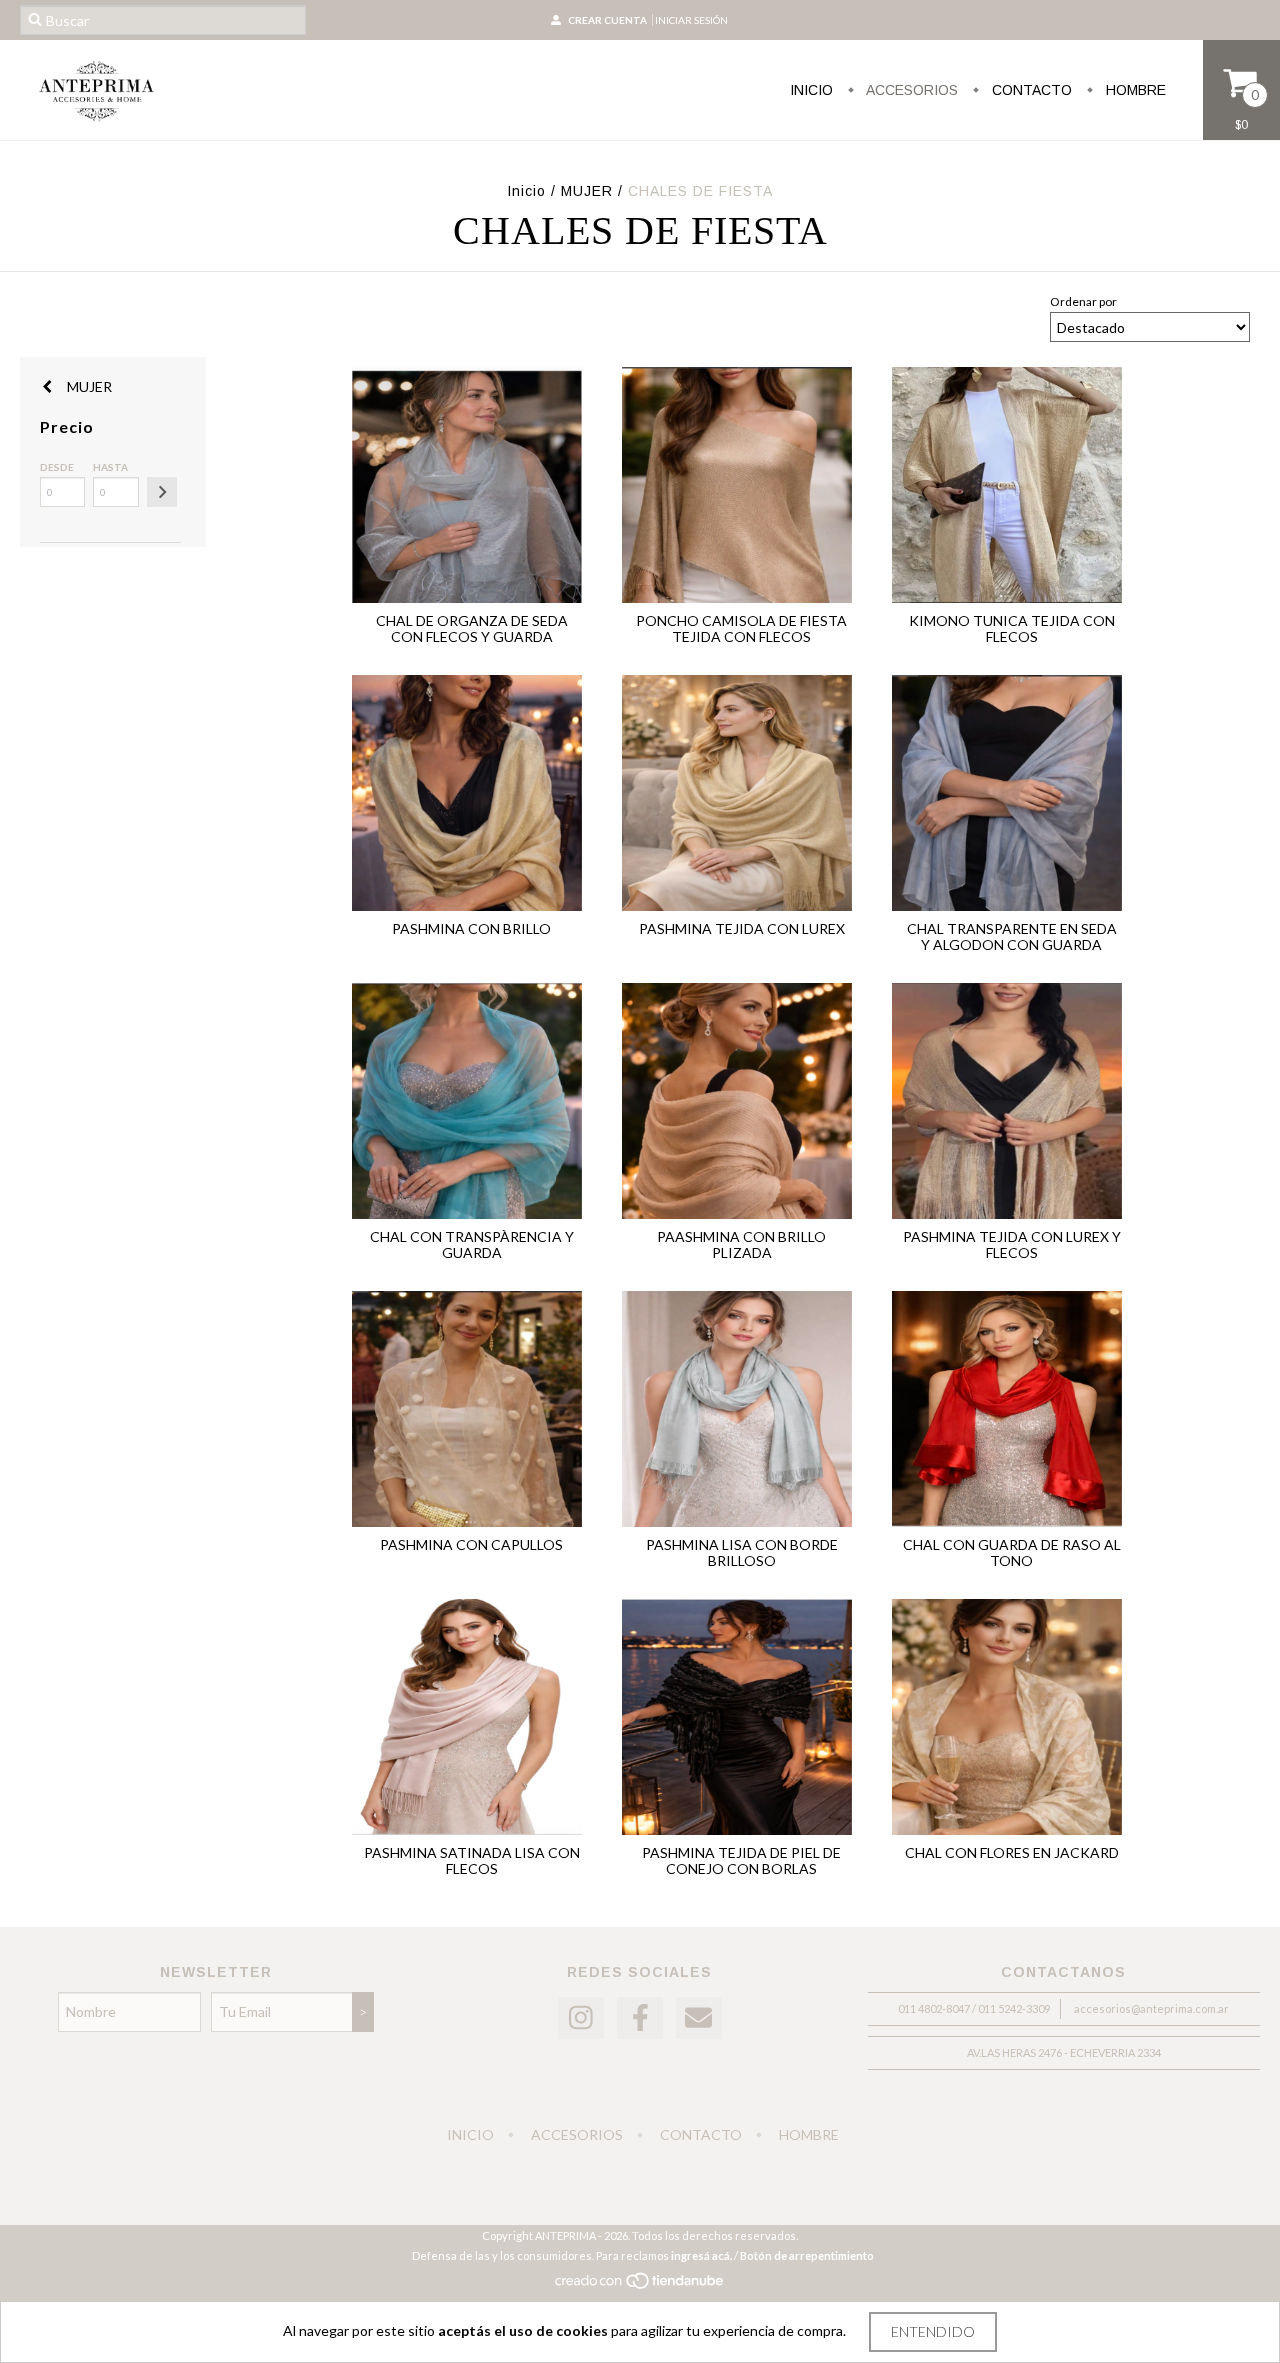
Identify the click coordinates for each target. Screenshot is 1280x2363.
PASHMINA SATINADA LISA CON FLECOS (472, 1860)
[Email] (699, 2018)
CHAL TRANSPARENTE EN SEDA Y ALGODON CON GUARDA (1012, 936)
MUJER (587, 191)
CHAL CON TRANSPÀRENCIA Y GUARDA (472, 1244)
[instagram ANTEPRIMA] (581, 2018)
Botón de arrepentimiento (807, 2255)
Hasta (110, 467)
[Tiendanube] (640, 2285)
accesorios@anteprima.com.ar (1151, 2008)
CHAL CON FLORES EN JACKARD (1012, 1852)
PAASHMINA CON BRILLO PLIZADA (741, 1244)
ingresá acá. (701, 2255)
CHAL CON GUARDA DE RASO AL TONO (1012, 1552)
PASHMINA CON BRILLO (471, 928)
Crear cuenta (607, 20)
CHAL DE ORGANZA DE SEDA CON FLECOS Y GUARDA (472, 628)
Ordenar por (1083, 301)
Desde (57, 467)
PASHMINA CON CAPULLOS (471, 1544)
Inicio (811, 90)
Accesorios (910, 90)
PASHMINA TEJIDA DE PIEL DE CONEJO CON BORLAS (741, 1860)
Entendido (933, 2331)
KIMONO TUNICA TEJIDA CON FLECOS (1012, 628)
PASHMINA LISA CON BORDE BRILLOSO (742, 1552)
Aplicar (162, 492)
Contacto (1030, 90)
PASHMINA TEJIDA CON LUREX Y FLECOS (1012, 1244)
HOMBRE (1134, 90)
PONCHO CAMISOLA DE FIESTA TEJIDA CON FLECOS (741, 628)
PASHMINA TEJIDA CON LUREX (742, 928)
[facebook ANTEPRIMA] (640, 2018)
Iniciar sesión (691, 20)
